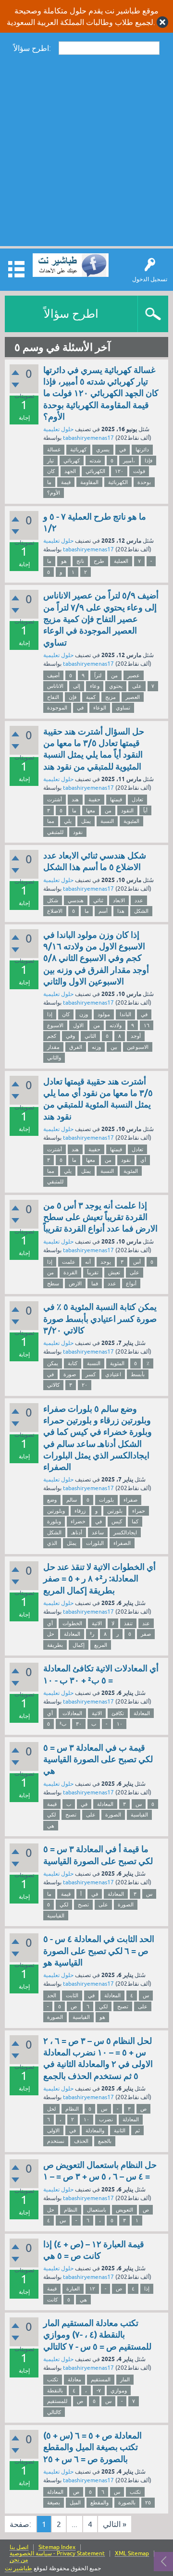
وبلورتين (56, 1511)
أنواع (131, 1283)
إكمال (79, 1645)
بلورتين (115, 1511)
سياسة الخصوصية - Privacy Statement (57, 2554)
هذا (121, 911)
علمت (69, 1262)
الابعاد (119, 900)
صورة (70, 1374)
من (114, 675)
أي (143, 1160)
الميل (75, 2502)
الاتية (97, 1623)
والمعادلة (95, 2130)
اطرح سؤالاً (71, 314)
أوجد (136, 1036)
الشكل (141, 911)
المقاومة (89, 482)
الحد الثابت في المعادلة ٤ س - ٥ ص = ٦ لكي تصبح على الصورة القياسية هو (99, 1951)
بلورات (106, 1500)
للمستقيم (57, 2401)
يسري (103, 449)
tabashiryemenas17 (88, 438)
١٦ (147, 1025)
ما (49, 482)
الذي (52, 1543)
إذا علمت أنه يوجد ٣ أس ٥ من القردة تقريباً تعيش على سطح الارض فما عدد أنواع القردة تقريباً (100, 1217)
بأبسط (138, 1374)
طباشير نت (19, 2568)
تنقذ (128, 1623)
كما (135, 1521)
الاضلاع (55, 911)
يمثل (86, 821)
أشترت (55, 799)
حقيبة (94, 799)
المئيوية (131, 821)
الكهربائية (118, 482)
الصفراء (122, 1543)
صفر (146, 1634)
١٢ (92, 2289)
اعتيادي (113, 1374)
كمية (91, 697)
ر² (92, 1634)
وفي (70, 1036)
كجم (52, 1036)
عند (146, 1623)
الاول (78, 1025)
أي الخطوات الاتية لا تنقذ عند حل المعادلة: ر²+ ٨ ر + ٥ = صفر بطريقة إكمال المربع (99, 1579)
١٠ (120, 1724)
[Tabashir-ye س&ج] (71, 265)
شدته (95, 460)
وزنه (96, 1047)
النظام (72, 2109)
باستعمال (97, 2210)
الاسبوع (55, 1025)
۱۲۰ (119, 471)
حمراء (139, 1511)
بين (114, 1047)
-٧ (99, 2390)
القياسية (139, 1815)
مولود (104, 1014)
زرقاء (80, 1511)
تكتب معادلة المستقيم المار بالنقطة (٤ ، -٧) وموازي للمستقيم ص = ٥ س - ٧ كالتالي (97, 2335)
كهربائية (78, 449)
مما (51, 821)
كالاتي (53, 1385)
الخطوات (72, 1623)
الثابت (72, 1995)
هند (75, 799)
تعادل (137, 799)
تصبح (71, 1815)
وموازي (119, 2390)
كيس (117, 1521)
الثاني (90, 1036)
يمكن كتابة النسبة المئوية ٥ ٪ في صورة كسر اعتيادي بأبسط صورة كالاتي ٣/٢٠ (100, 1319)
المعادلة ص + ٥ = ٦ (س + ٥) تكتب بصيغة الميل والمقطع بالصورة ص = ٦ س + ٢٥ (93, 2447)
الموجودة (57, 708)
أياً (145, 810)
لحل (51, 2109)
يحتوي (116, 686)
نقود (78, 832)
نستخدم (56, 2141)
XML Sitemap (132, 2554)
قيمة (66, 482)
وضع (52, 1500)
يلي (68, 821)
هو (64, 561)
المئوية (131, 1171)
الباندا (125, 1014)
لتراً (98, 675)
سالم (72, 1500)
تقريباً (93, 1272)
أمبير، (129, 460)
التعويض (124, 2210)
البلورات (95, 1543)
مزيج (111, 697)
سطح (53, 1283)
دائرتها (142, 449)
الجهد (70, 471)
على (137, 686)
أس (137, 1262)
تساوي (123, 708)
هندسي (76, 900)
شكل (53, 900)
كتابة (73, 1363)
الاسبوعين (138, 1047)
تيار (50, 460)
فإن (73, 697)
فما (95, 1283)
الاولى (53, 2130)
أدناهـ (77, 1532)
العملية (121, 561)
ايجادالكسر (125, 1532)
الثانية (120, 2130)
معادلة (74, 2379)
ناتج (80, 561)
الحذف (81, 2141)
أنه (88, 1262)
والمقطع (99, 2502)
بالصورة (127, 2502)
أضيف (53, 675)
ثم (137, 2130)
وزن (84, 1014)
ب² (63, 1724)
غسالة (54, 449)
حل (51, 1634)
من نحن (19, 2560)
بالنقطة (55, 2390)
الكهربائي (95, 471)
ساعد (98, 1532)
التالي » (115, 2524)
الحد (52, 1995)
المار (125, 2379)
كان (51, 471)
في (123, 449)
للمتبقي (55, 832)
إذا (50, 1014)
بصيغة (54, 2502)
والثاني (54, 1058)
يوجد (106, 1262)
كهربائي (72, 460)
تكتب (53, 2379)
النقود (127, 810)
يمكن (53, 1363)
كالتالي (54, 2412)
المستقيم (101, 2379)
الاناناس (55, 686)
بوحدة (144, 482)
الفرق (76, 1047)
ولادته (116, 1025)
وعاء (95, 686)
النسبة (107, 821)
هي (51, 1826)
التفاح (53, 697)
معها (91, 810)
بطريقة (55, 1645)
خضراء (78, 1521)
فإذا (148, 460)
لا (113, 1623)
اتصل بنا (19, 2547)
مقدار (53, 1047)
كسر (91, 1374)
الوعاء (100, 708)
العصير (133, 697)
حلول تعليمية (58, 429)
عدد (139, 900)
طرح (99, 561)
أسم (103, 911)
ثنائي (98, 900)
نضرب (106, 2119)
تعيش (114, 1272)
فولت (139, 471)
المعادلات (72, 1713)
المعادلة (72, 1634)
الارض (75, 1283)
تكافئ (118, 1713)
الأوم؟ (54, 493)
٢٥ (148, 2502)
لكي (51, 1815)
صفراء (130, 1500)
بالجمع (105, 2141)
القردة (70, 1272)
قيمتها (116, 799)
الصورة (113, 1815)
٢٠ (85, 1385)
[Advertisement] (86, 150)
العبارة (73, 2289)
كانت (52, 2300)
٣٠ (79, 1724)
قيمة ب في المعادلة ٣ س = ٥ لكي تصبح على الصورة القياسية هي (98, 1759)
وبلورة (54, 1521)
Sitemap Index (57, 2547)
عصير (134, 675)
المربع (101, 1645)
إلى (77, 686)
